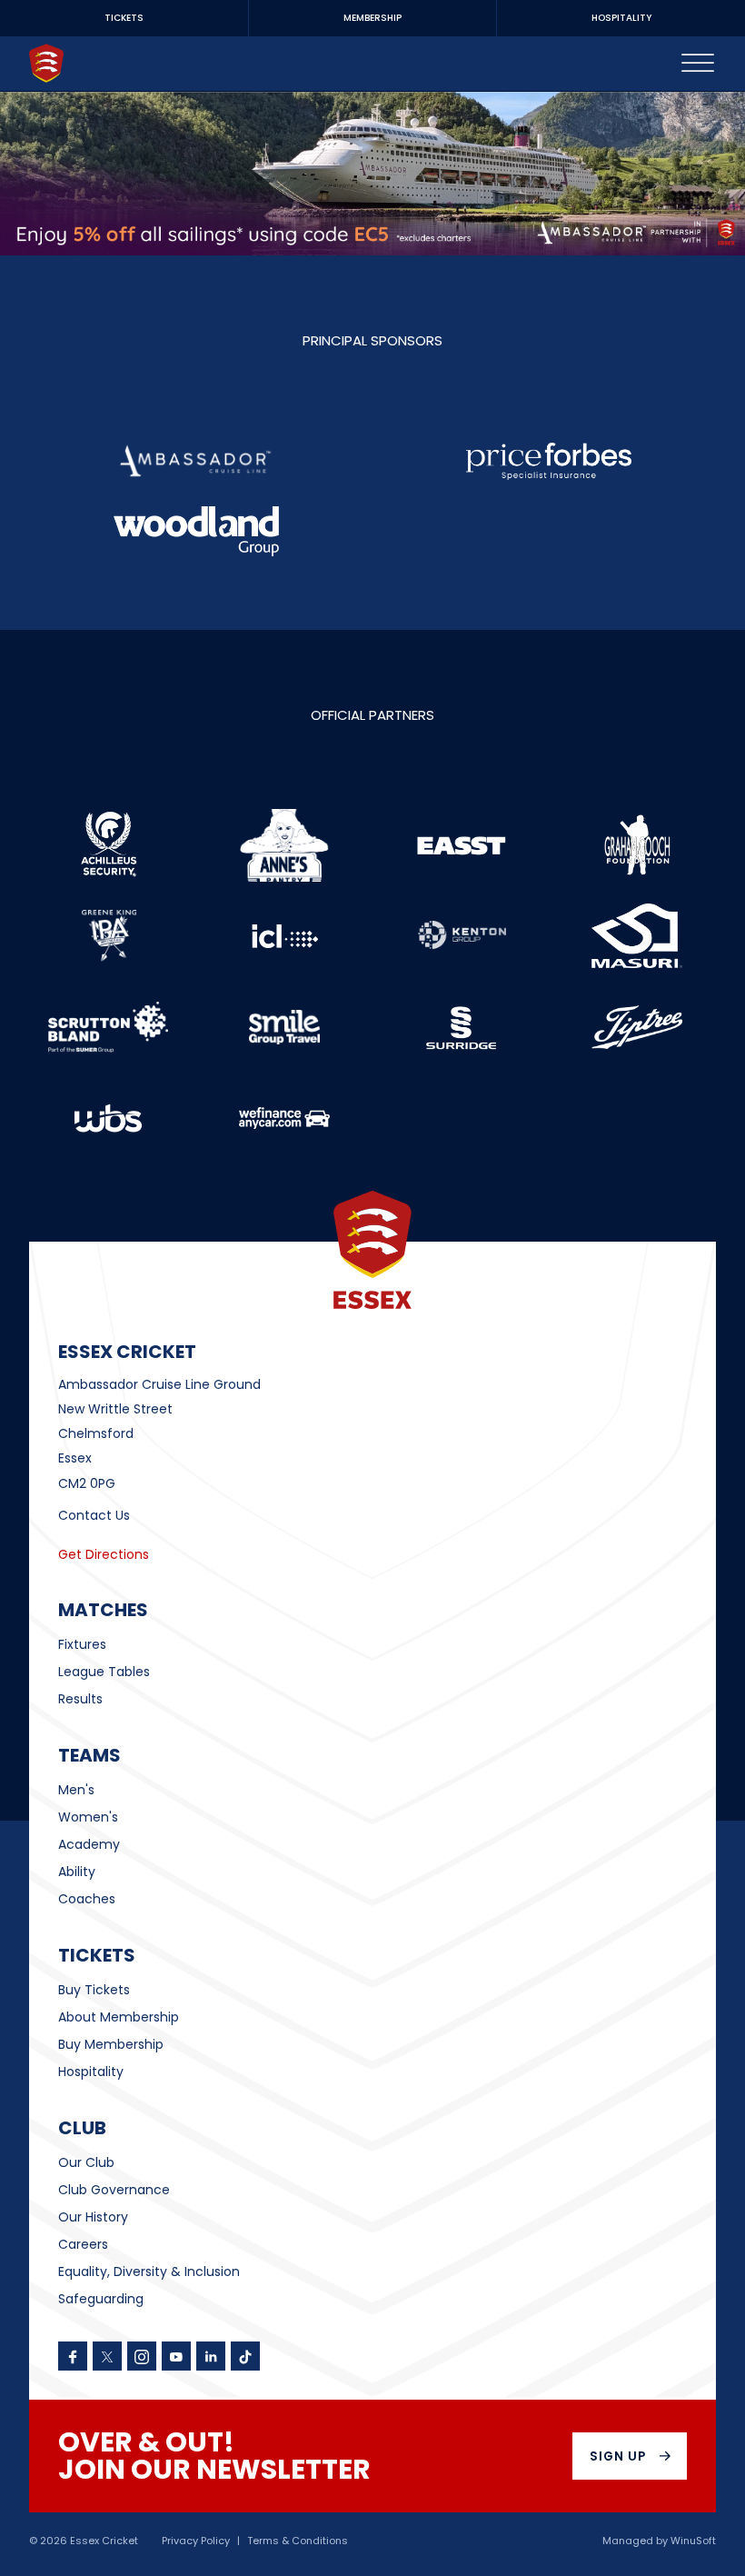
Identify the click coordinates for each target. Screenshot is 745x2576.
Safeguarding (101, 2299)
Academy (89, 1844)
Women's (88, 1817)
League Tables (104, 1672)
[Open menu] (698, 64)
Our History (93, 2217)
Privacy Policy (196, 2541)
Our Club (86, 2162)
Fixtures (82, 1644)
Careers (83, 2244)
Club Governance (114, 2190)
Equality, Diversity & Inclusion (149, 2271)
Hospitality (91, 2072)
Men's (76, 1790)
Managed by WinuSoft (659, 2541)
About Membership (119, 2017)
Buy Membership (111, 2044)
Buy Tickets (94, 1990)
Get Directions (104, 1554)
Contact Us (94, 1515)
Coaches (87, 1899)
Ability (77, 1872)
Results (80, 1699)
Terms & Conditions (298, 2541)
